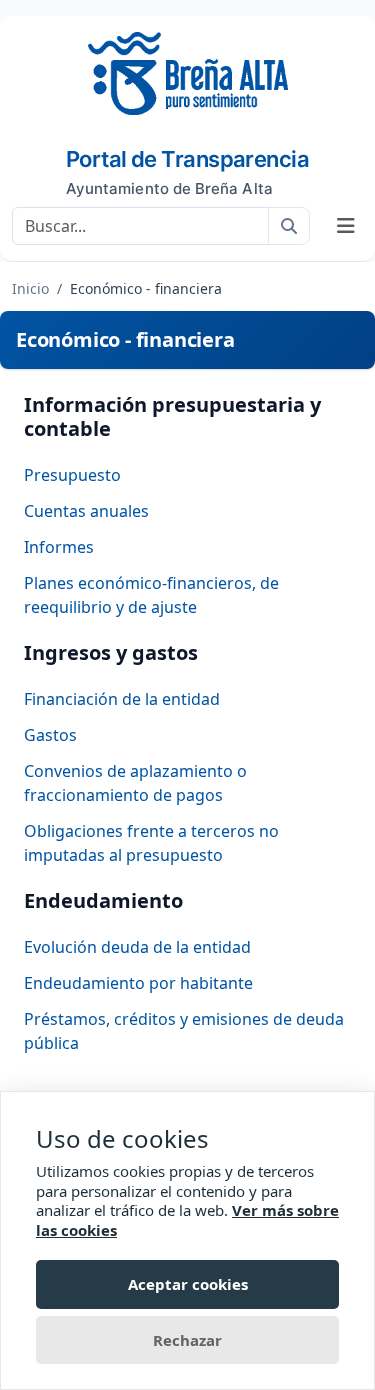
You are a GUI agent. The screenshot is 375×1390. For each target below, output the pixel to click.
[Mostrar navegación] (346, 226)
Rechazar (187, 1340)
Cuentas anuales (86, 511)
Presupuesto (72, 475)
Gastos (50, 735)
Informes (59, 547)
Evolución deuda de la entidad (137, 947)
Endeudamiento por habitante (138, 983)
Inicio (30, 288)
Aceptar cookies (188, 1284)
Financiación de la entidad (122, 699)
